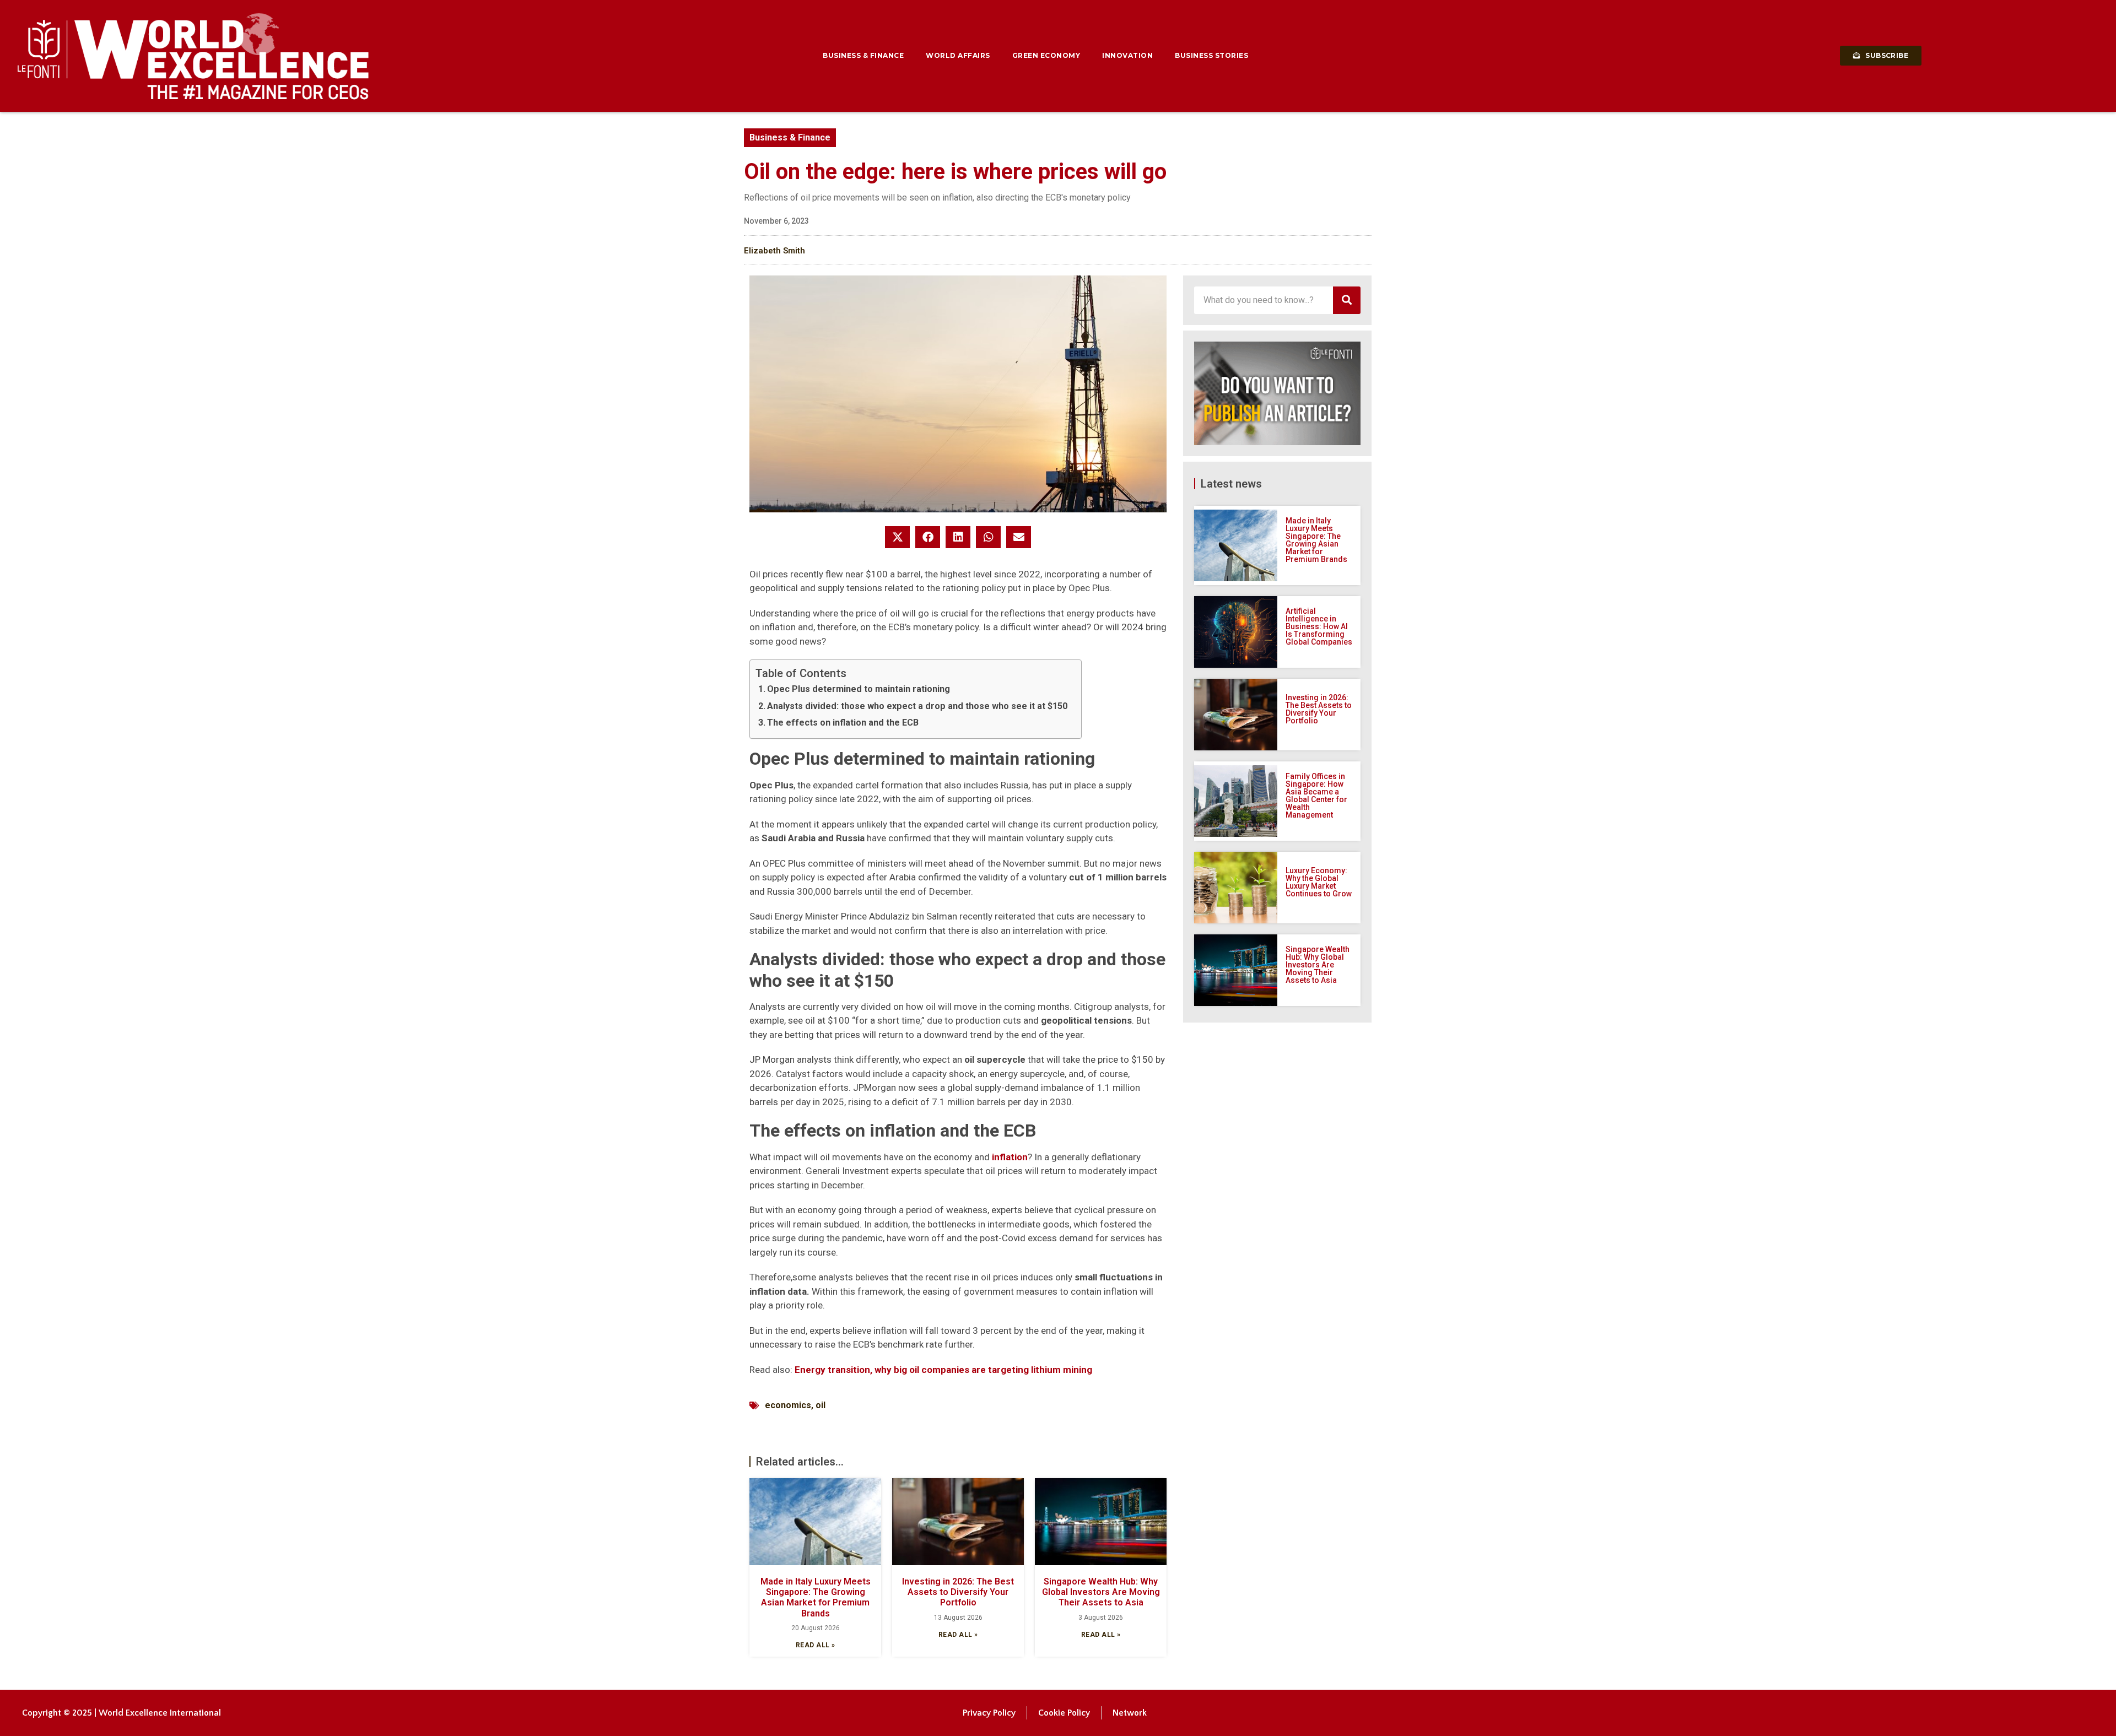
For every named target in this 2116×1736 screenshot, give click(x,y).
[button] (897, 537)
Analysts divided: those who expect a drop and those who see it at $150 (917, 706)
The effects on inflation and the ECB (843, 723)
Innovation (1127, 55)
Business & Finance (863, 55)
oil (821, 1405)
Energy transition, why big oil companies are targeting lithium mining (943, 1370)
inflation (1010, 1157)
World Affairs (958, 55)
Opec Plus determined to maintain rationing (859, 689)
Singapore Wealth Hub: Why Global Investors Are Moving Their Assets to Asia (1101, 1592)
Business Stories (1211, 55)
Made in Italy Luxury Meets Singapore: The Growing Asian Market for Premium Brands (816, 1597)
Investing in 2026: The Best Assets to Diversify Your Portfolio (958, 1592)
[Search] (1347, 300)
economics (788, 1405)
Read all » (816, 1645)
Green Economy (1046, 55)
